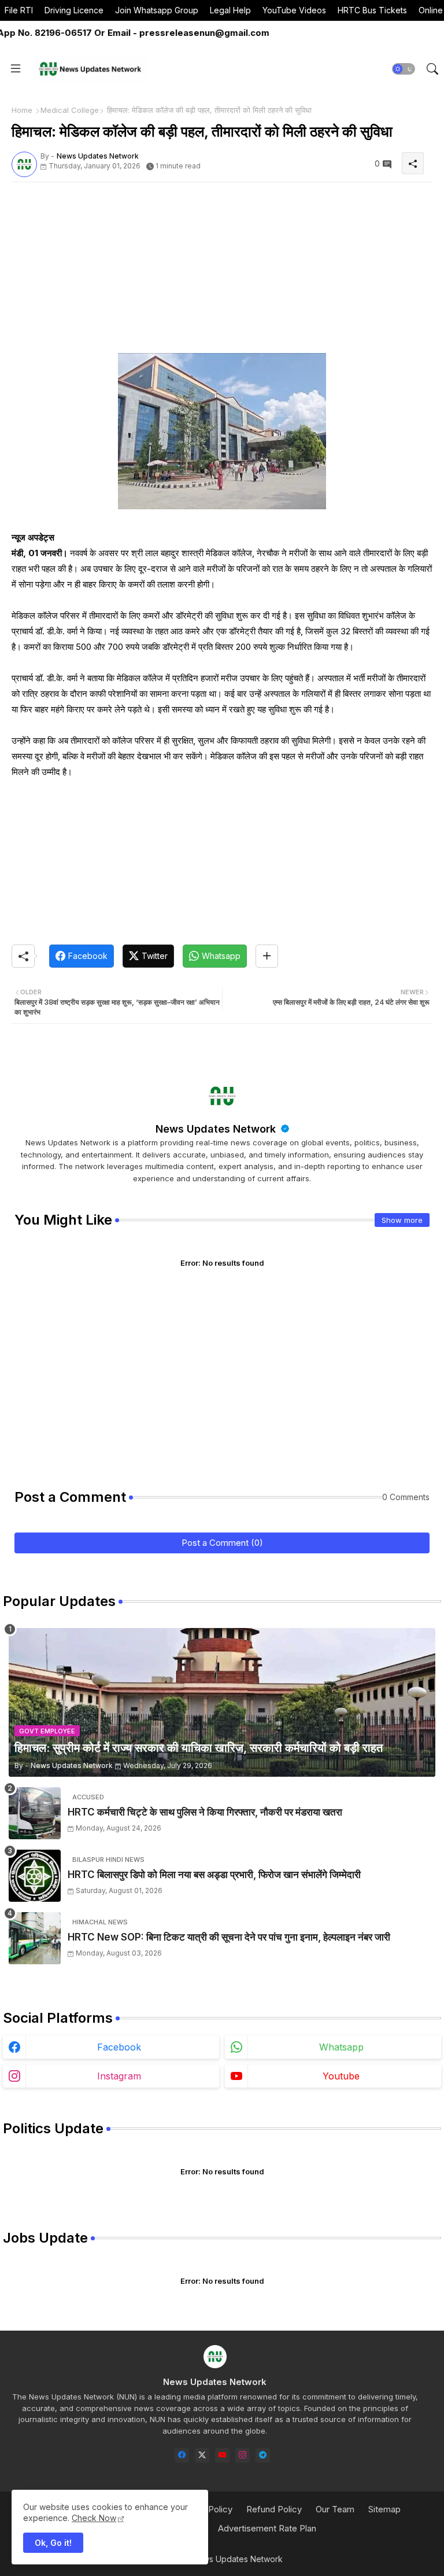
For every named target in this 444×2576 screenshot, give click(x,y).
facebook (119, 2047)
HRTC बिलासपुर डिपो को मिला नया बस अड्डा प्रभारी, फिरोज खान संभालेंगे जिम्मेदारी (214, 1875)
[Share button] (267, 956)
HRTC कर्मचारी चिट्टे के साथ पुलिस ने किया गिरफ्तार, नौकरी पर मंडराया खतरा (205, 1812)
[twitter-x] (202, 2455)
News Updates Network (217, 1129)
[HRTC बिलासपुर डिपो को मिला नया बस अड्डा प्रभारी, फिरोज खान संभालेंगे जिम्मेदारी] (35, 1876)
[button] (404, 69)
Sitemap (384, 2509)
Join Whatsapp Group (157, 10)
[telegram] (263, 2455)
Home (22, 110)
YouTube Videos (294, 10)
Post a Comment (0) (222, 1543)
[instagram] (243, 2455)
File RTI (19, 10)
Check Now (94, 2518)
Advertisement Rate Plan (267, 2528)
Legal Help (230, 10)
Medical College (70, 110)
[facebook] (182, 2455)
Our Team (335, 2509)
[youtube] (222, 2455)
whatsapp (341, 2047)
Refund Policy (274, 2509)
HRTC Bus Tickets (372, 10)
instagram (119, 2076)
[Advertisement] (222, 272)
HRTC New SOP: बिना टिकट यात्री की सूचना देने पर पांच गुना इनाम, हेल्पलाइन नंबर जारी (229, 1937)
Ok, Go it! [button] (53, 2543)
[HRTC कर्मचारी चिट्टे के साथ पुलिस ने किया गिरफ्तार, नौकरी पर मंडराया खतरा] (35, 1813)
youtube (341, 2076)
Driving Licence (74, 10)
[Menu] (16, 69)
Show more (402, 1220)
